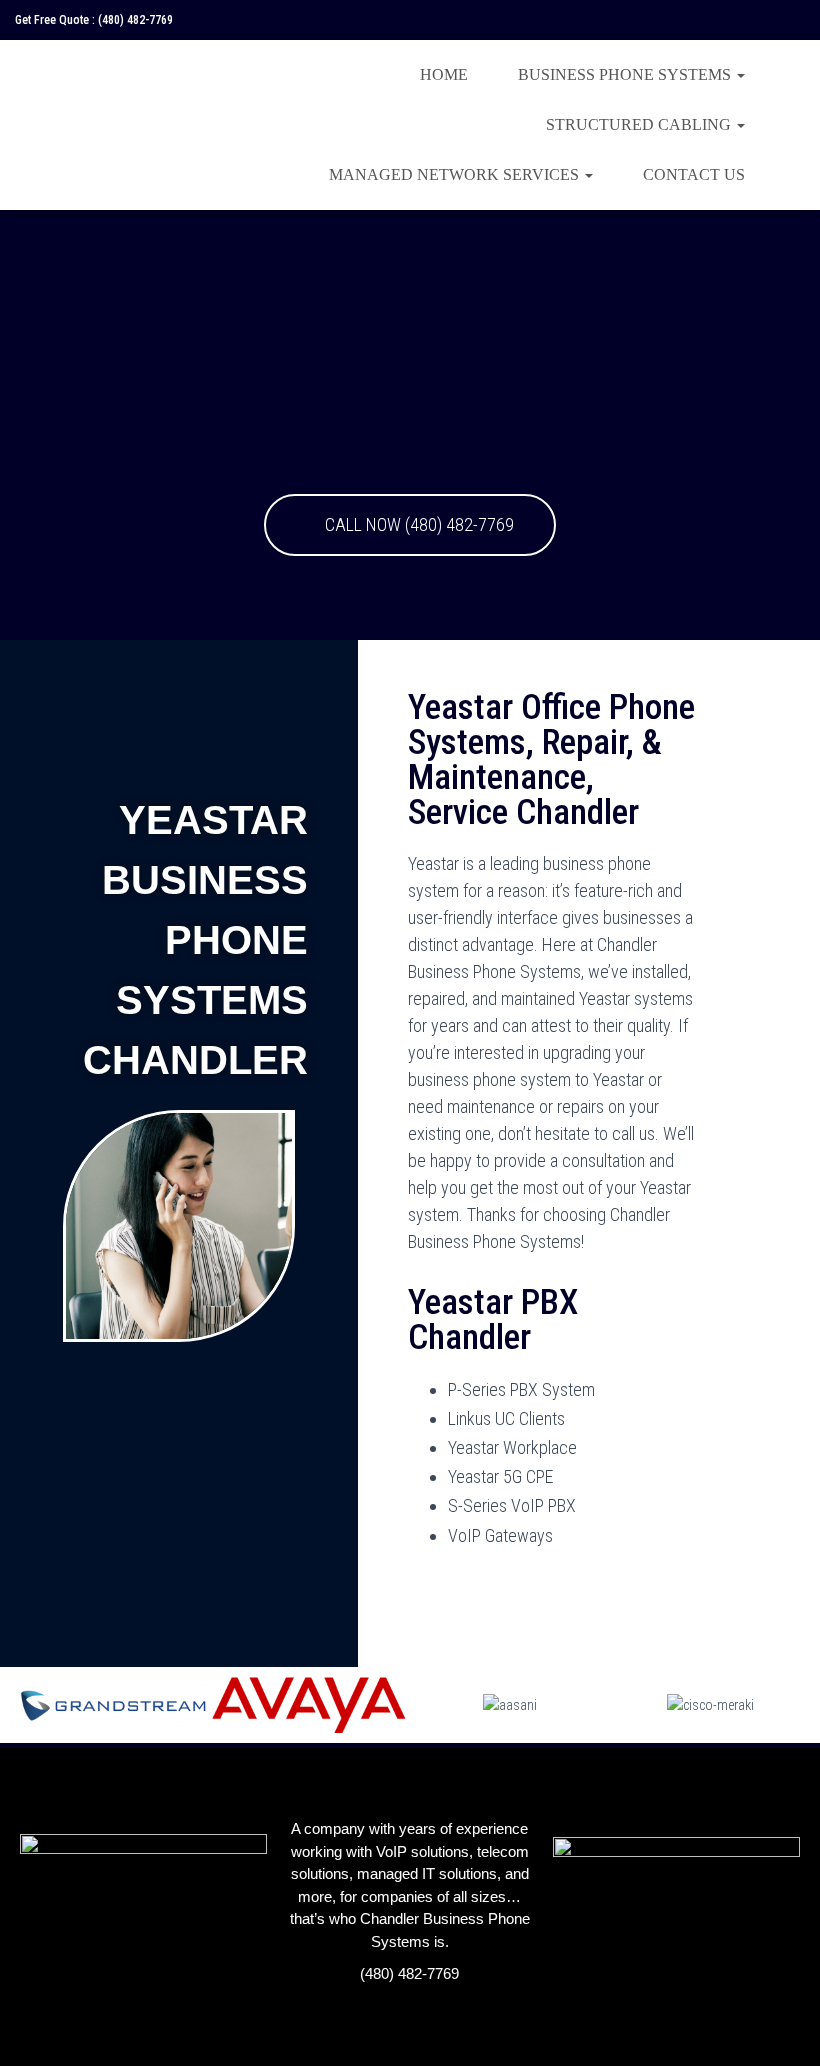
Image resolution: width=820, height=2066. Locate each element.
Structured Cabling (640, 124)
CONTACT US (694, 174)
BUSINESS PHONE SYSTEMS (626, 74)
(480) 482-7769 (135, 20)
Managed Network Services (456, 174)
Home (444, 74)
